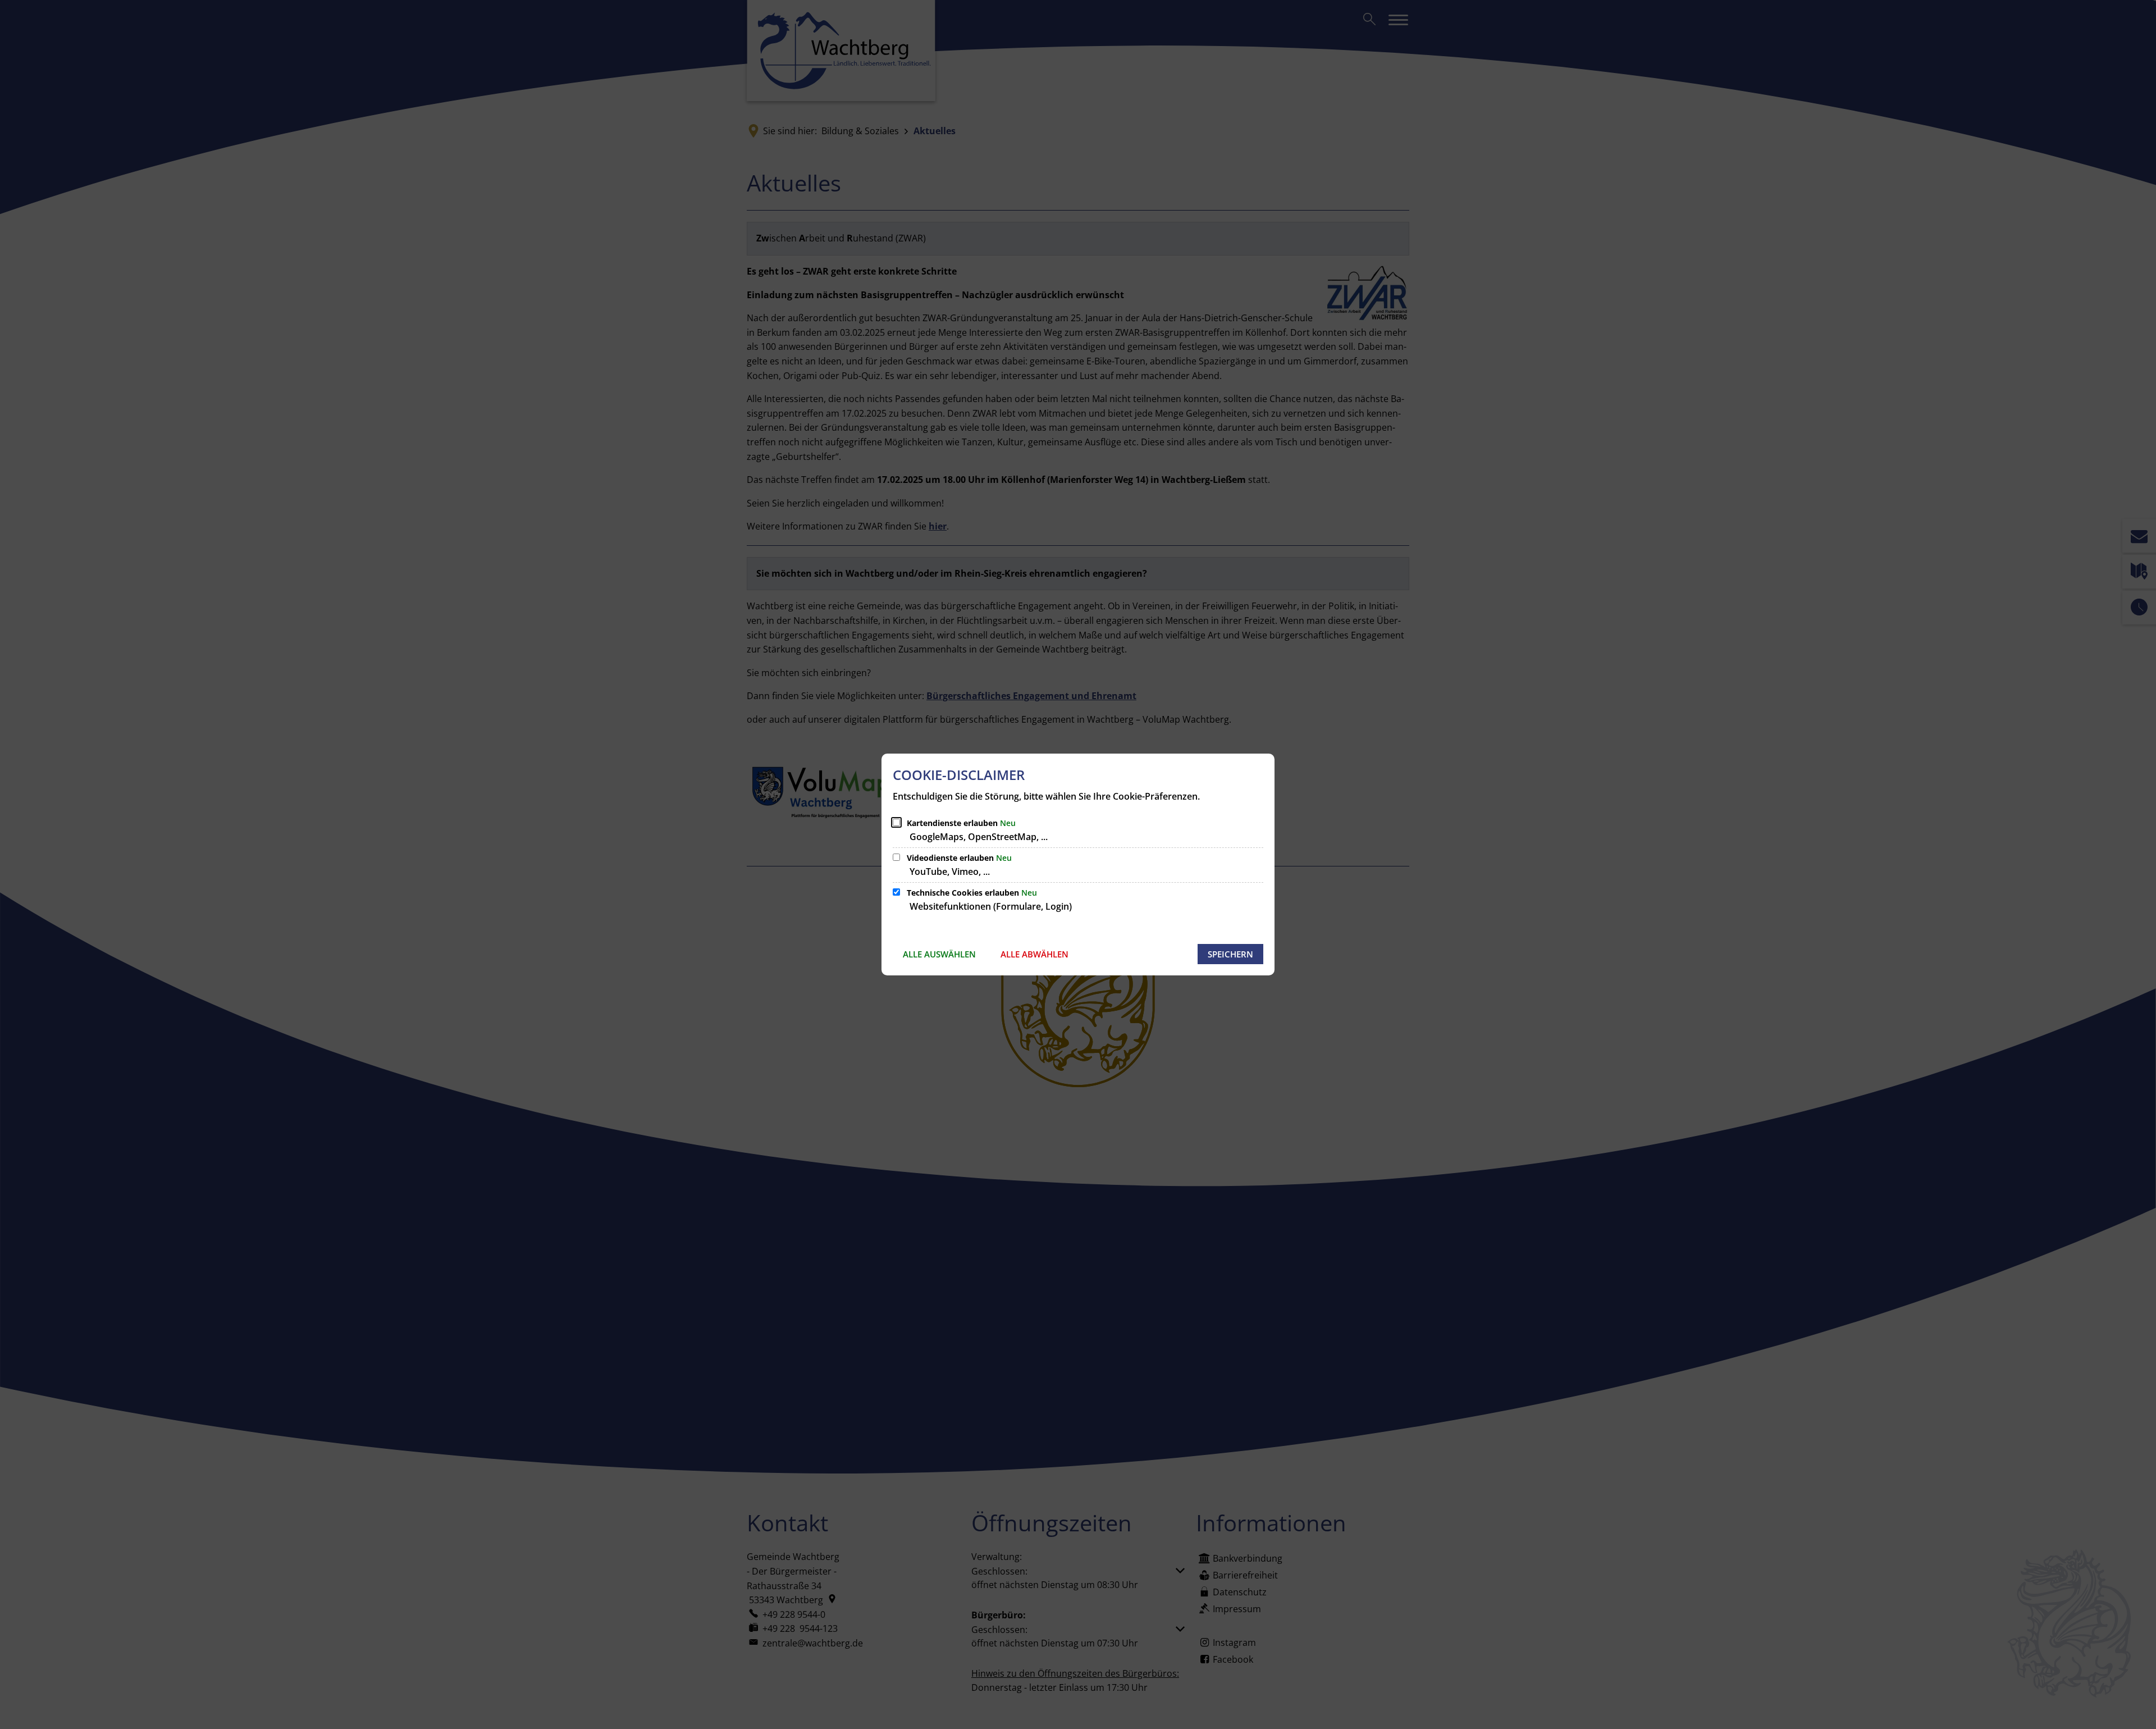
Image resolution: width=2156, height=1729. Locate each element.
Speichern (1230, 954)
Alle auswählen (939, 954)
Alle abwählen (1034, 954)
